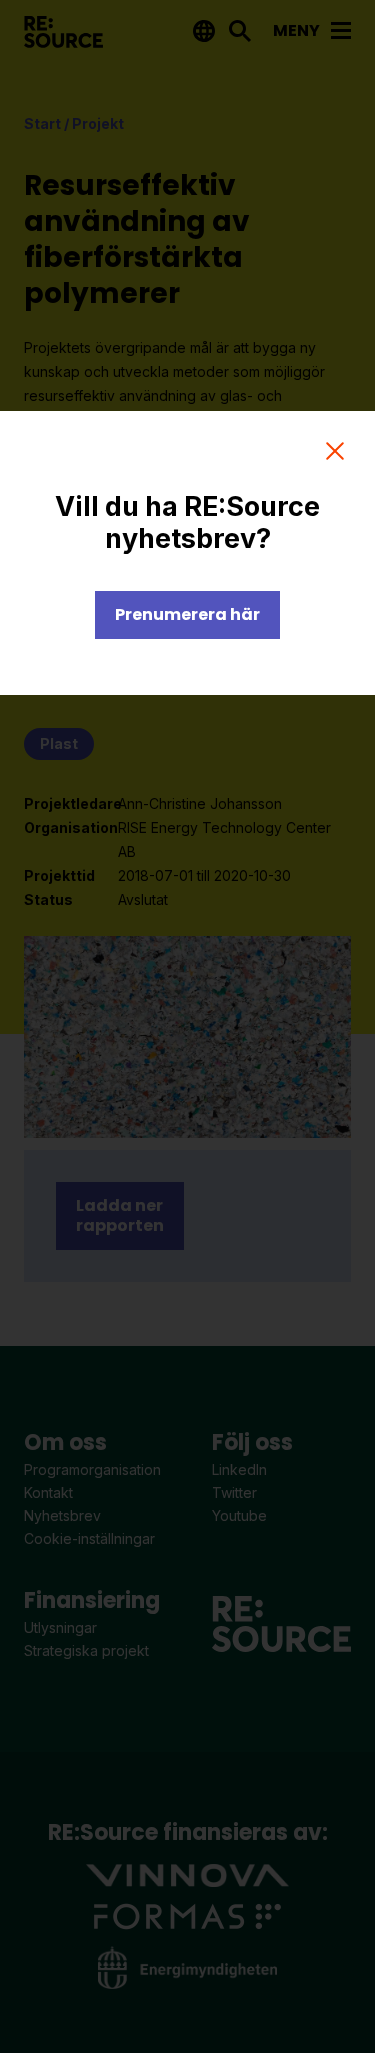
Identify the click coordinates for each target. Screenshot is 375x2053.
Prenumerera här (187, 614)
